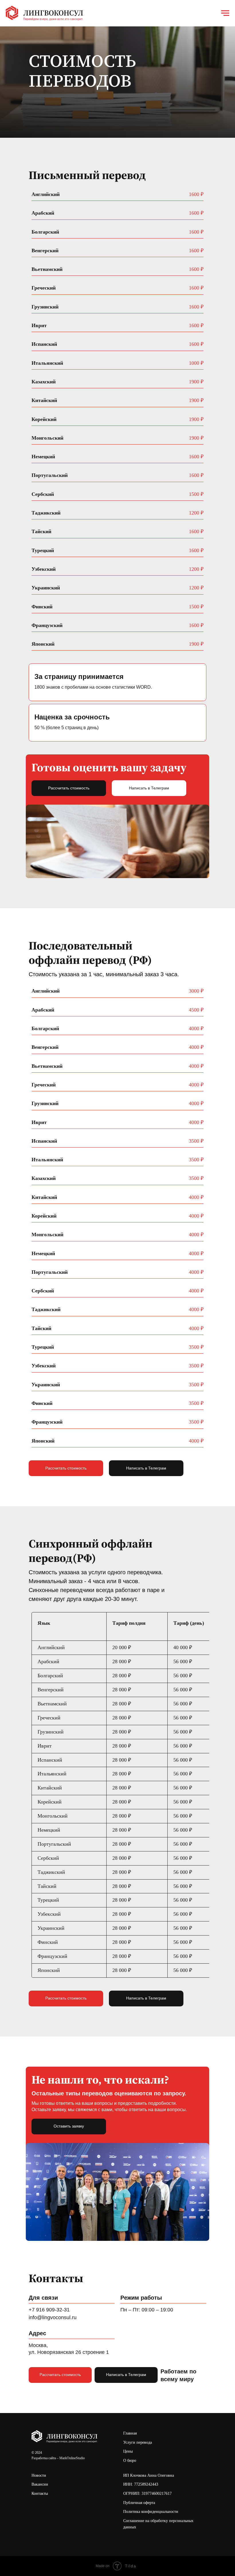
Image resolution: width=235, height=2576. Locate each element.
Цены (128, 2451)
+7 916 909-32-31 (49, 2310)
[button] (69, 2126)
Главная (130, 2433)
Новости (39, 2475)
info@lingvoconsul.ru (53, 2317)
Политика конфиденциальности (151, 2512)
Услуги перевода (138, 2442)
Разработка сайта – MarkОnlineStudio (58, 2458)
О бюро (130, 2461)
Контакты (40, 2494)
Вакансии (40, 2484)
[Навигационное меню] (225, 13)
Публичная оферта (139, 2503)
